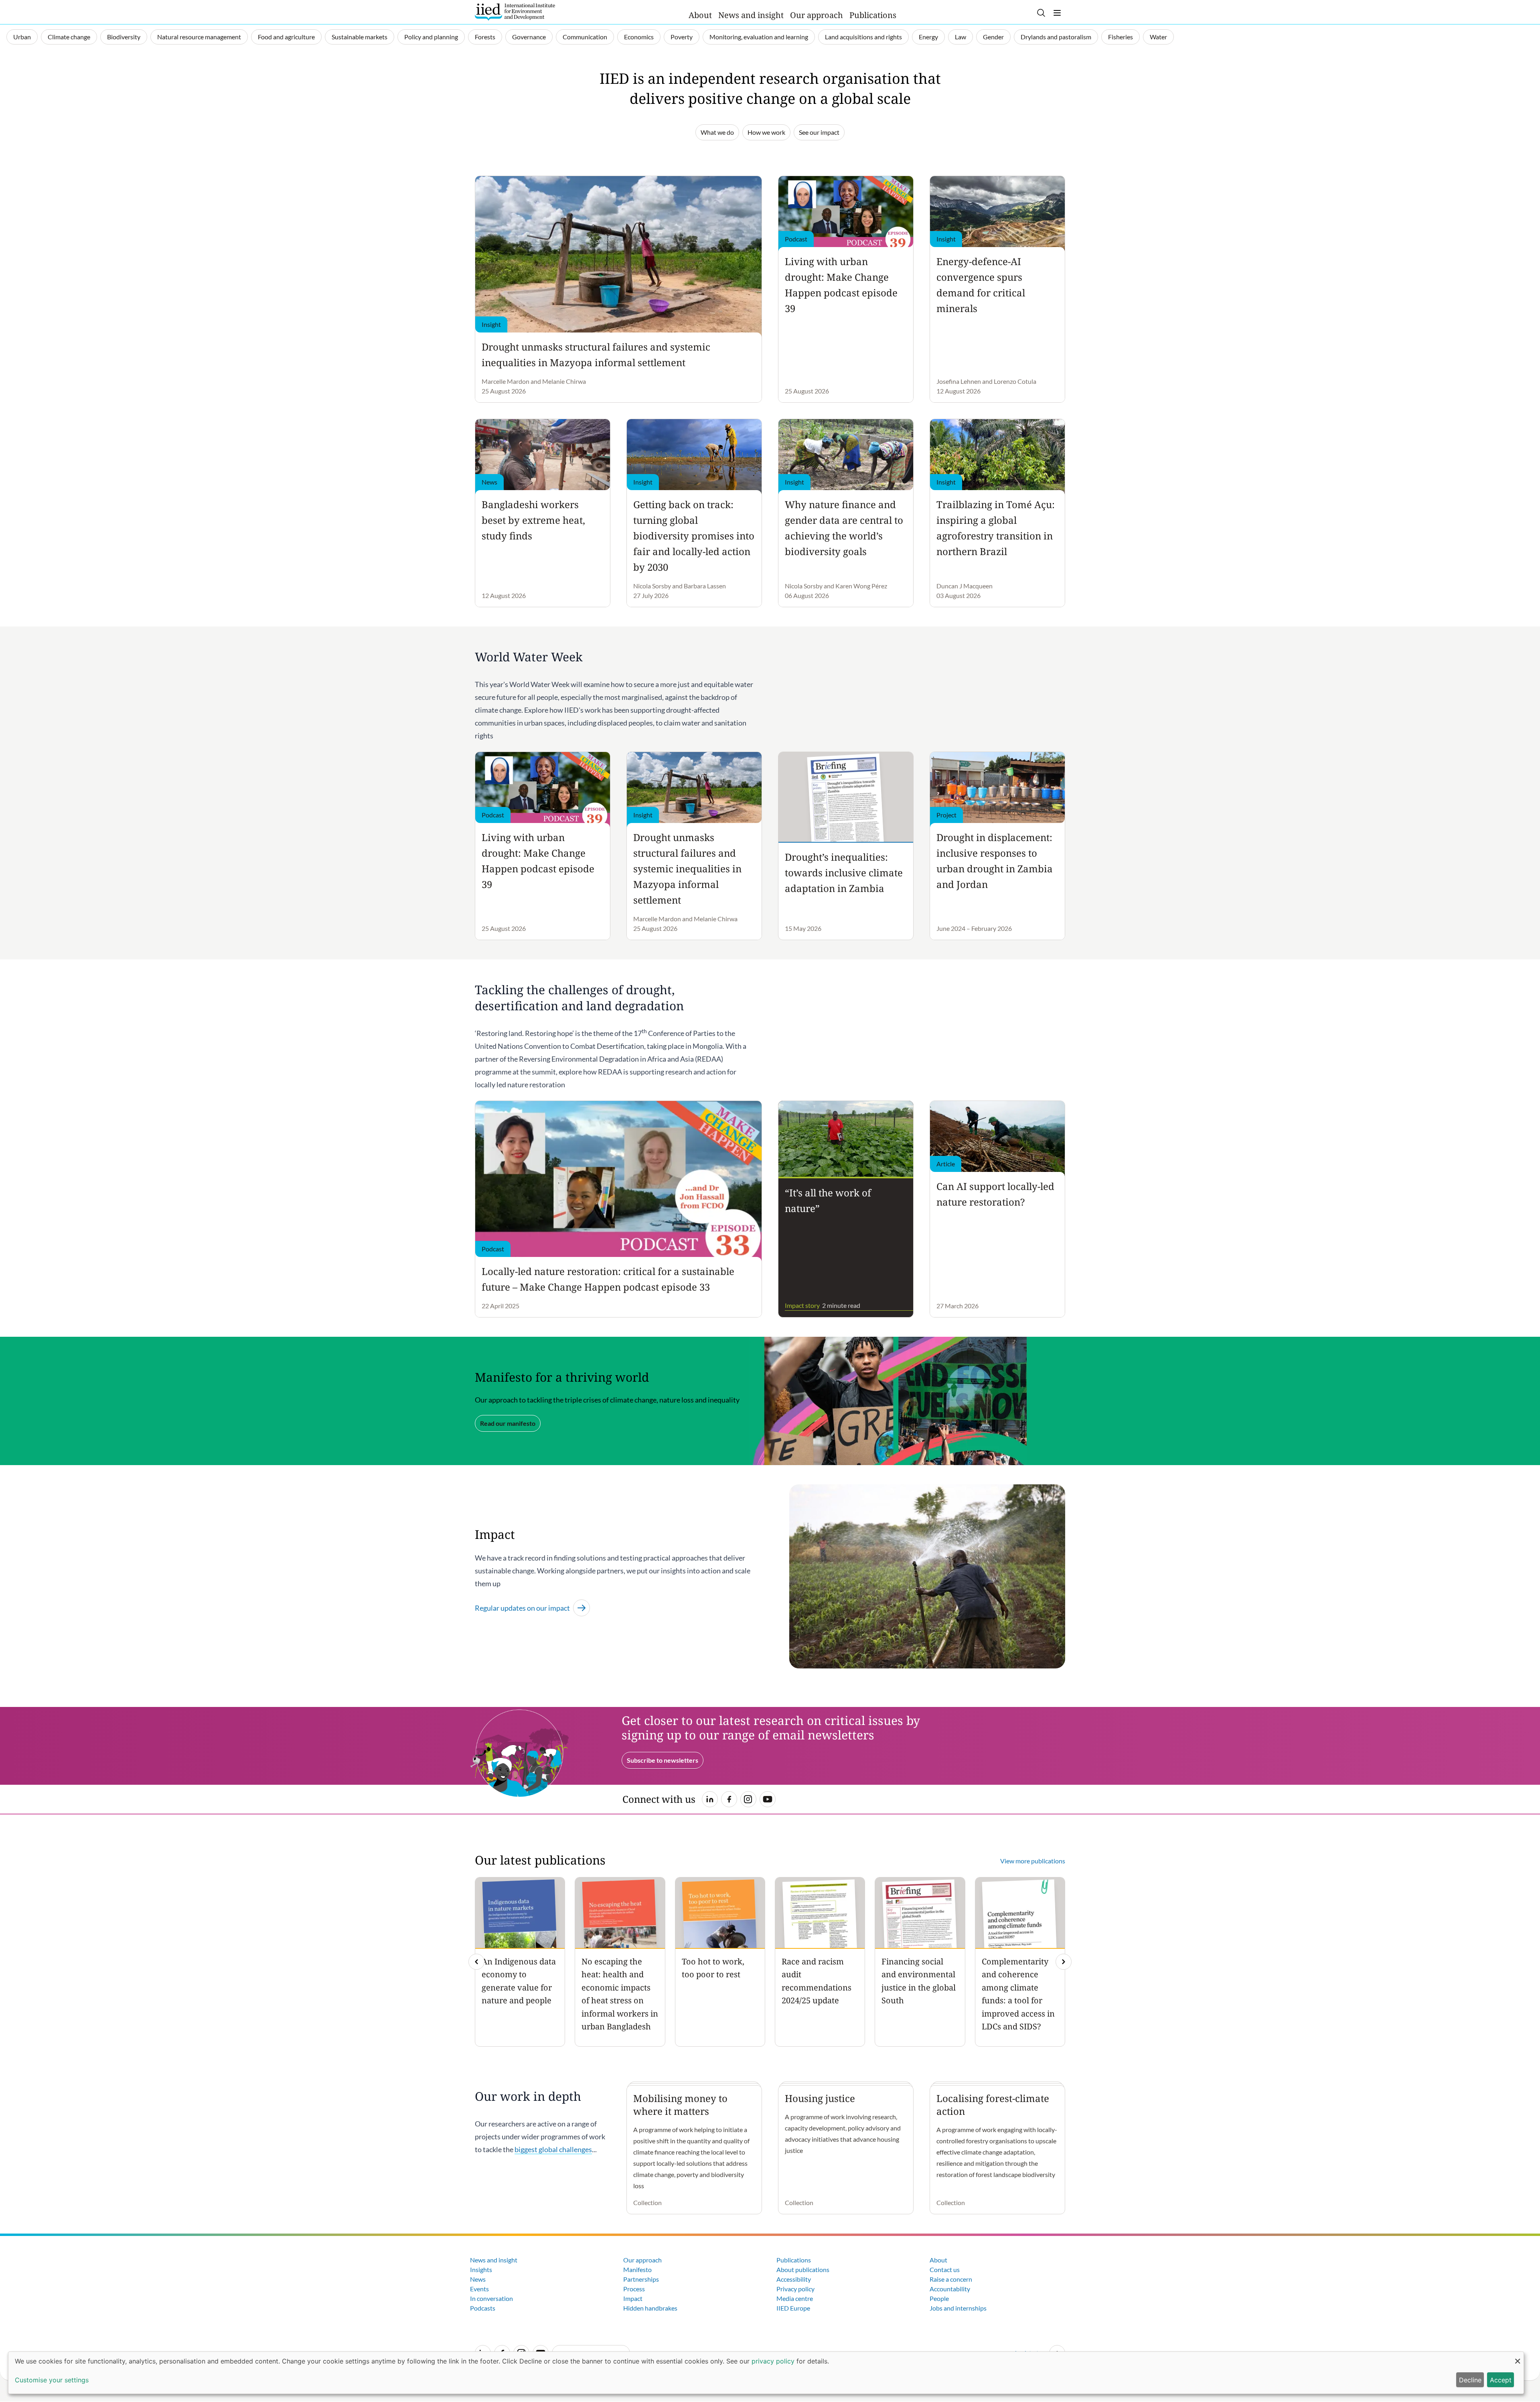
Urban (22, 37)
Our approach (817, 15)
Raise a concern (951, 2279)
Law (960, 37)
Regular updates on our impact (522, 1608)
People (939, 2298)
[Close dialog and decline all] (1518, 2357)
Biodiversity (124, 37)
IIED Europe (793, 2308)
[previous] (476, 1962)
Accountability (950, 2289)
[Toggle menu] (1057, 13)
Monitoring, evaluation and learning (759, 37)
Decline (1470, 2380)
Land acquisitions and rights (863, 37)
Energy (928, 37)
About (700, 15)
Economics (639, 37)
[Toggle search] (1041, 13)
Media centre (795, 2298)
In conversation (491, 2298)
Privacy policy (795, 2289)
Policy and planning (431, 37)
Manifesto (637, 2269)
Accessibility (794, 2279)
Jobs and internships (958, 2308)
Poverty (682, 37)
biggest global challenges (553, 2149)
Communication (585, 37)
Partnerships (641, 2279)
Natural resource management (199, 37)
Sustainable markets (360, 37)
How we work (766, 132)
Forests (485, 37)
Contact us (945, 2269)
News (478, 2279)
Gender (993, 37)
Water (1158, 37)
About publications (803, 2269)
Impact (633, 2298)
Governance (529, 37)
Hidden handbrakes (650, 2308)
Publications (873, 15)
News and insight (751, 15)
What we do (717, 132)
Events (479, 2289)
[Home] (515, 12)
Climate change (69, 37)
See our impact (819, 132)
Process (634, 2289)
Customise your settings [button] (52, 2380)
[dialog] (766, 2373)
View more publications (1033, 1861)
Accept (1501, 2380)
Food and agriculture (286, 37)
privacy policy (773, 2361)
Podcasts (483, 2308)
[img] (1064, 1962)
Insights (481, 2269)
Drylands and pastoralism (1056, 37)
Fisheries (1121, 37)
